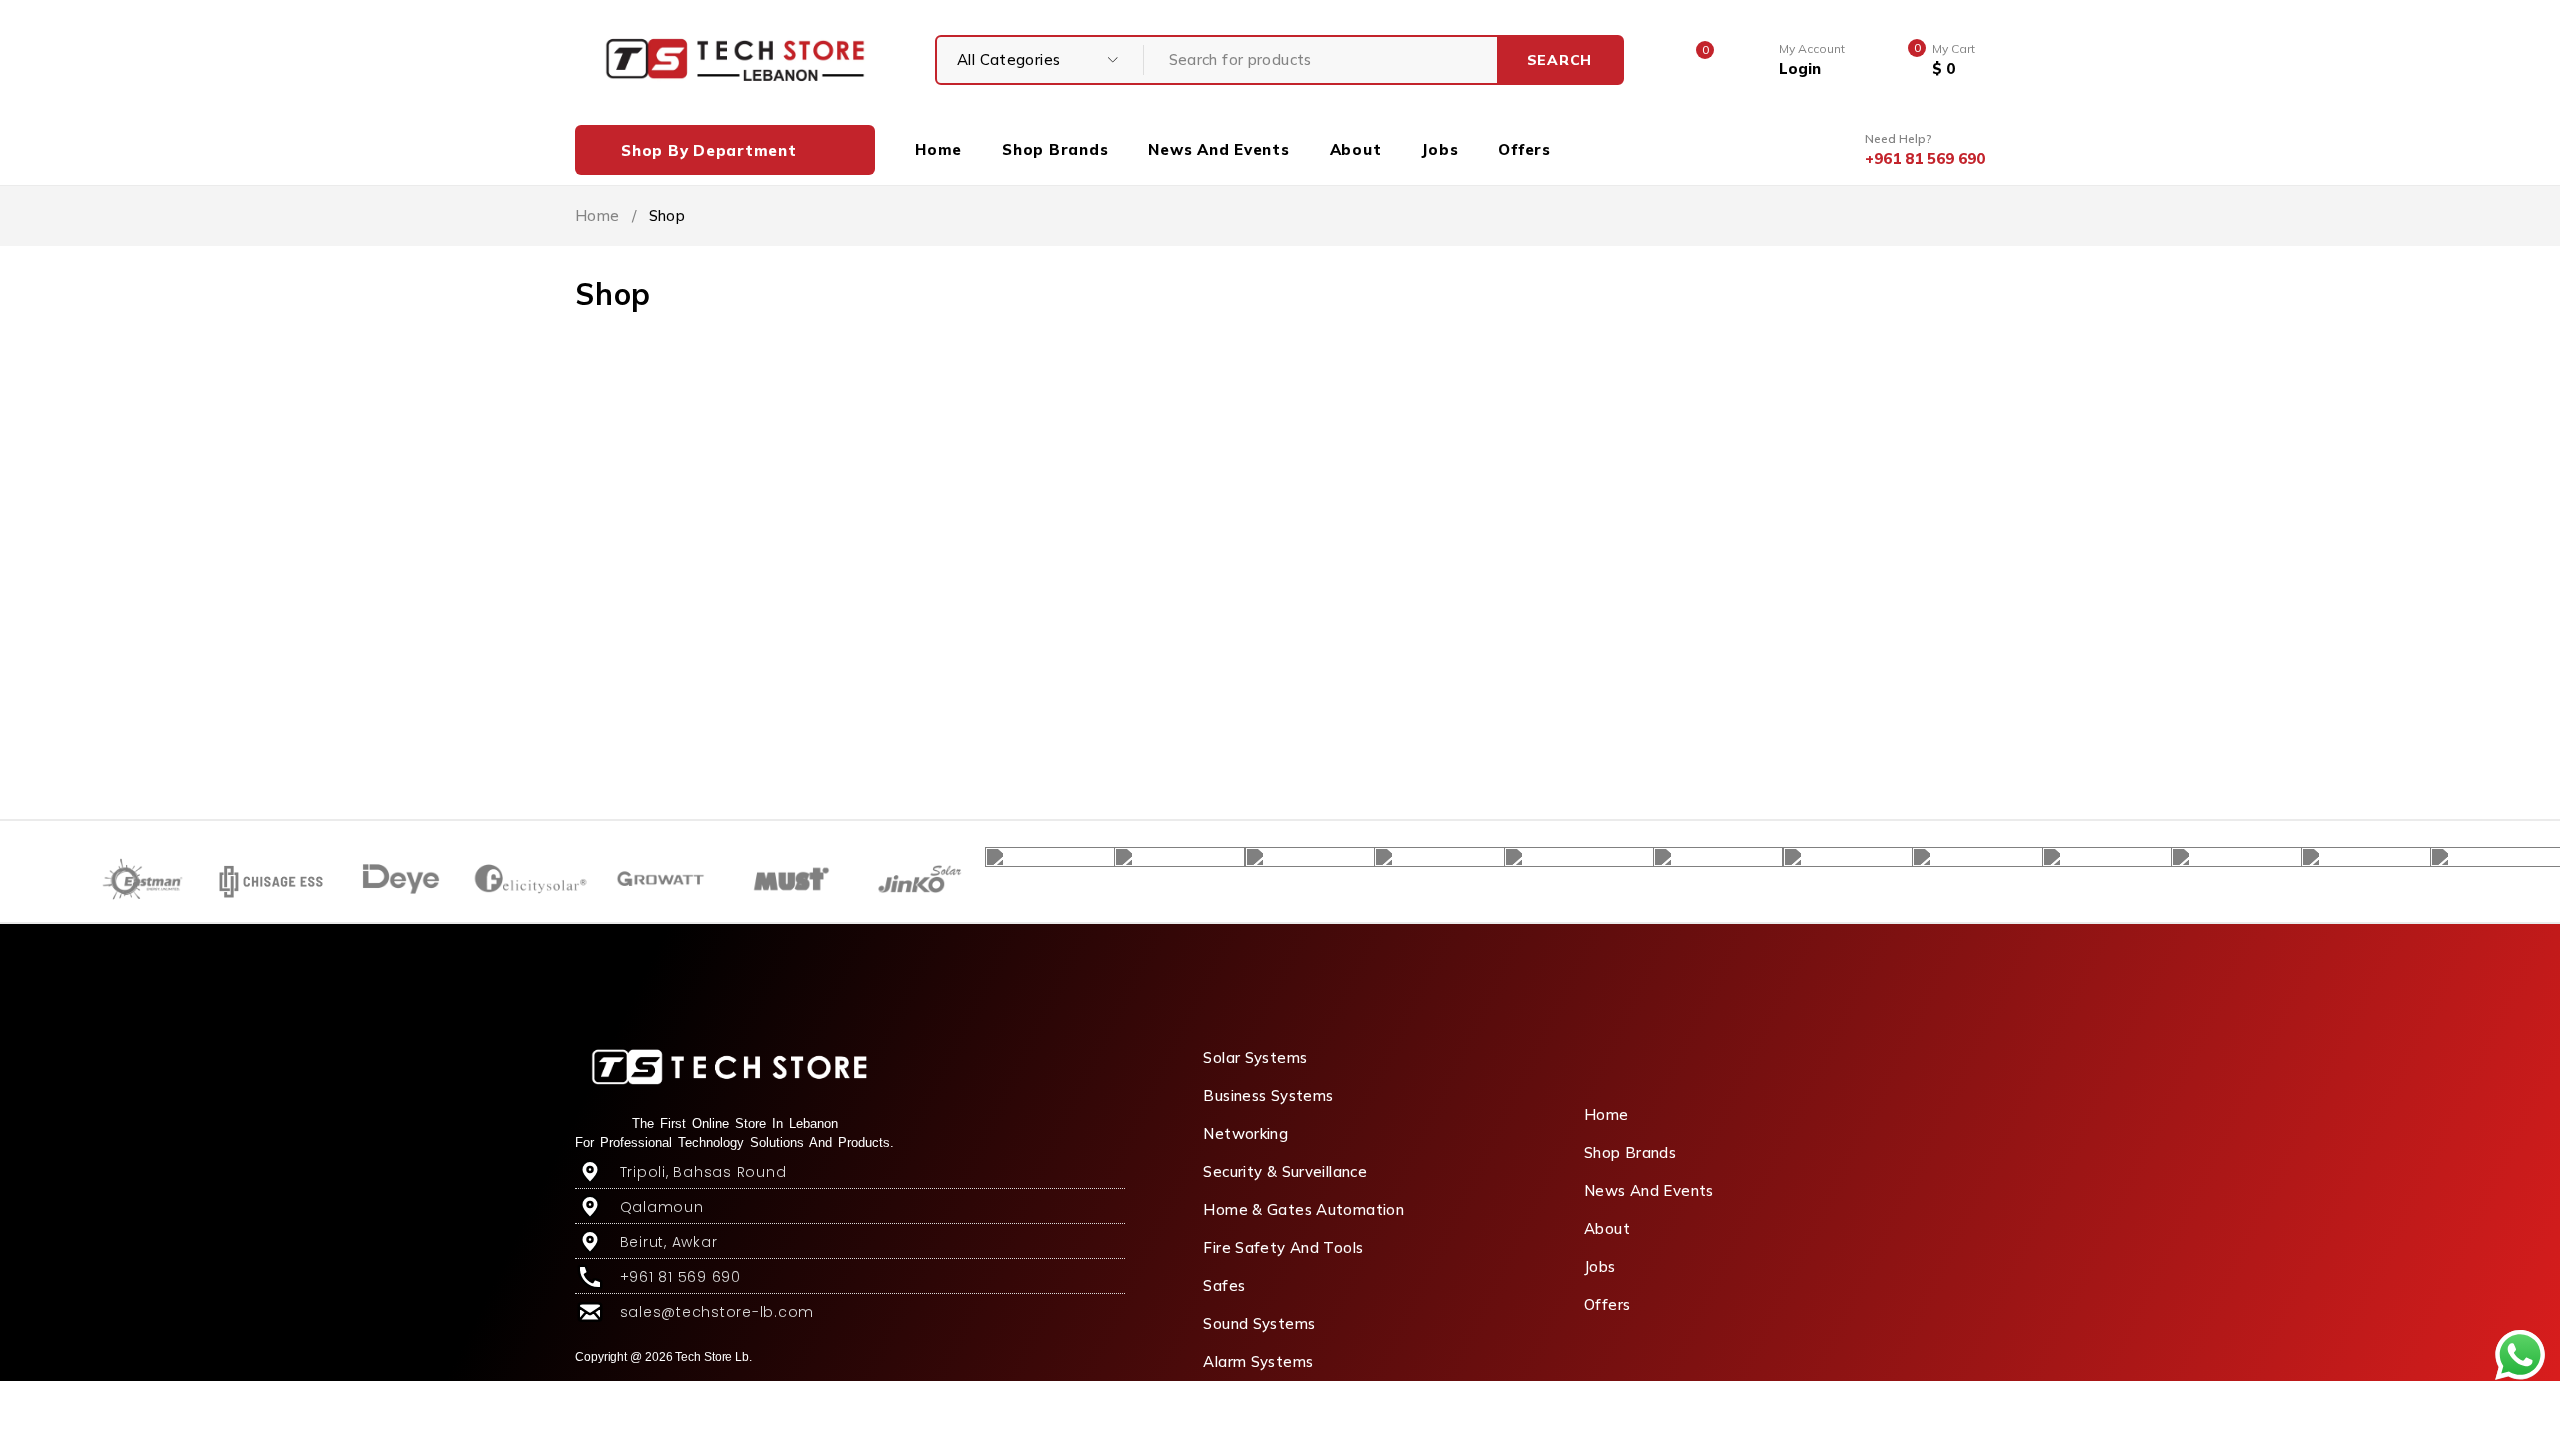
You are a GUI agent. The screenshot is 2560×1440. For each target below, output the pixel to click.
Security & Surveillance (1285, 1171)
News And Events (1649, 1190)
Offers (1607, 1304)
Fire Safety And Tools (1283, 1247)
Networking (1245, 1133)
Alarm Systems (1258, 1361)
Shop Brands (1630, 1152)
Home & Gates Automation (1303, 1209)
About (1607, 1228)
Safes (1224, 1285)
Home (597, 215)
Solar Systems (1255, 1057)
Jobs (1600, 1266)
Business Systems (1268, 1095)
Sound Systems (1259, 1323)
